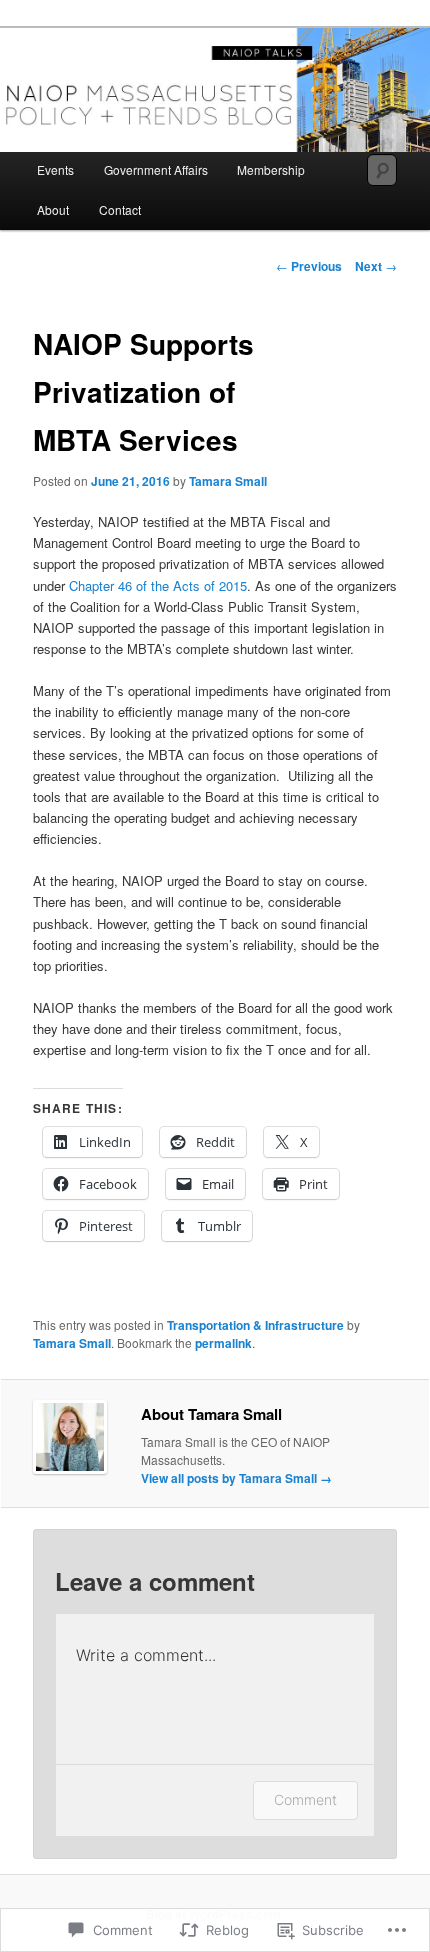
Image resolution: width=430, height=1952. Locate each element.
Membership (271, 169)
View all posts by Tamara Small (236, 1478)
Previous (309, 266)
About (53, 209)
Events (55, 169)
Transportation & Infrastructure (255, 1325)
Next (376, 266)
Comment (305, 1799)
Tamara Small (228, 481)
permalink (223, 1343)
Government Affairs (156, 169)
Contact (120, 209)
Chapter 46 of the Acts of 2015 (158, 585)
